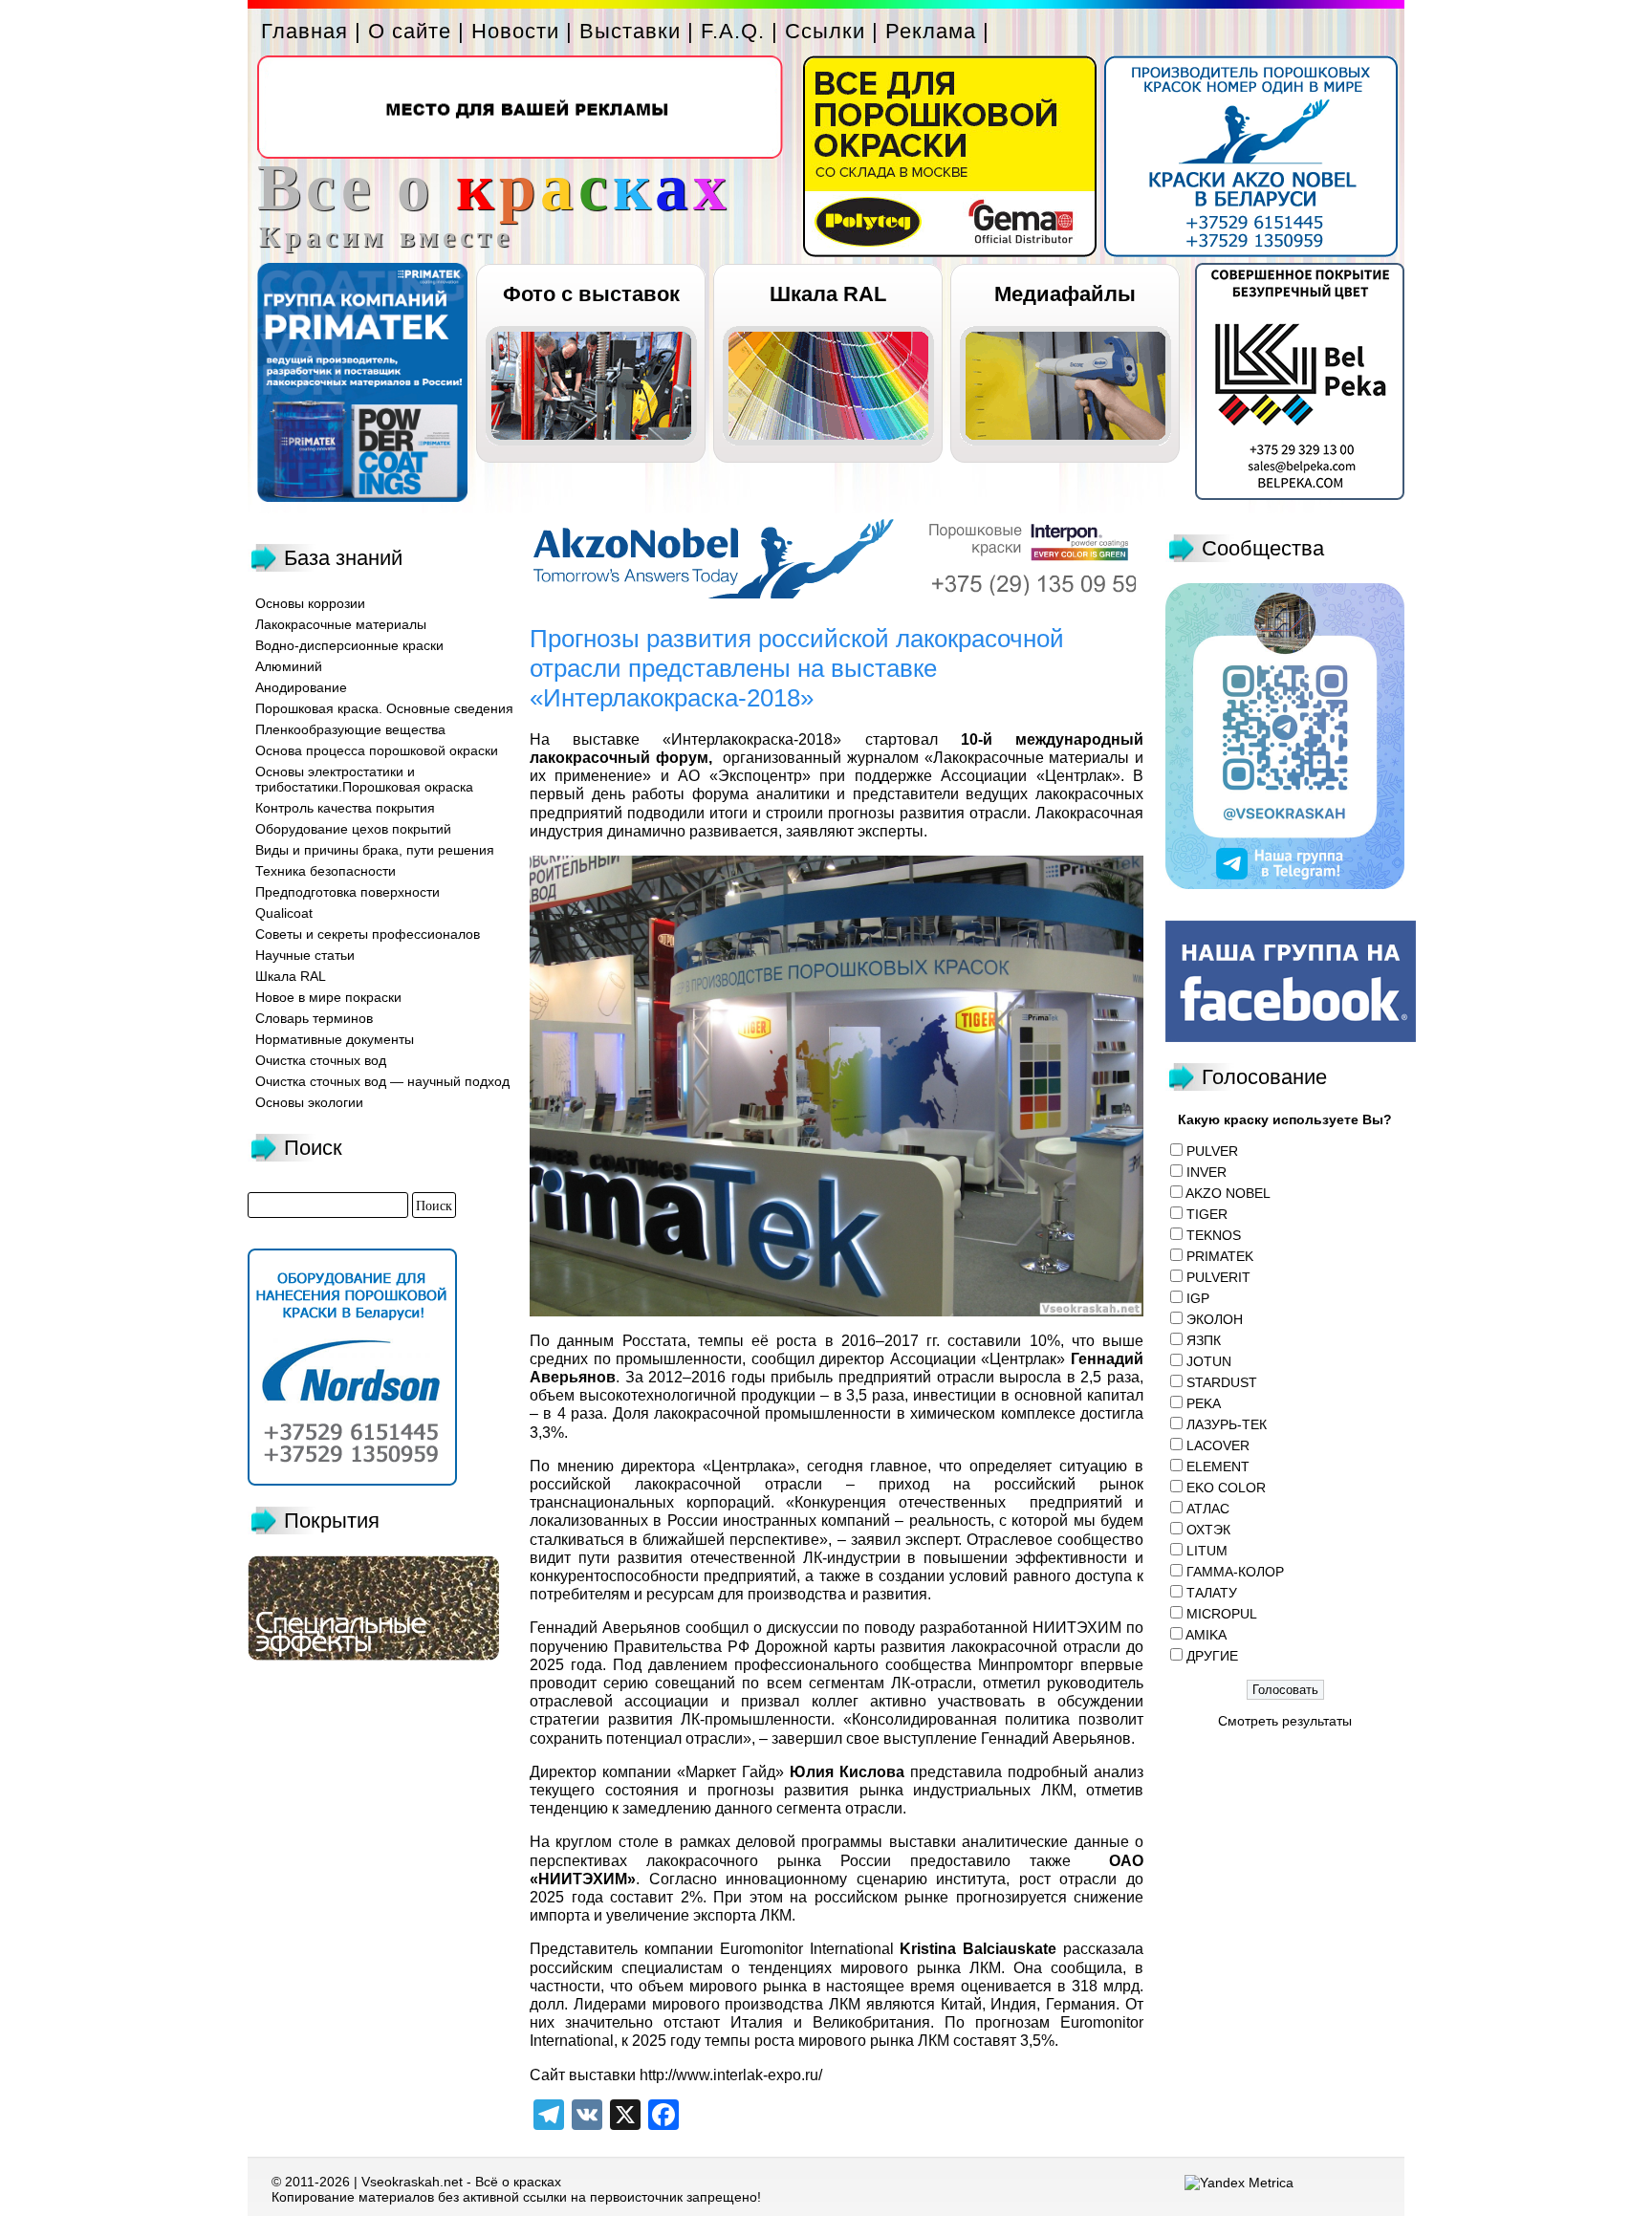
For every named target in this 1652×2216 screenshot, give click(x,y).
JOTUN (1209, 1361)
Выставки (630, 31)
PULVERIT (1218, 1277)
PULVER (1212, 1151)
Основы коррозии (310, 603)
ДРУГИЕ (1212, 1656)
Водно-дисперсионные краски (349, 645)
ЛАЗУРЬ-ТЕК (1227, 1424)
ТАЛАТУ (1212, 1593)
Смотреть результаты (1285, 1721)
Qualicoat (284, 913)
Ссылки (825, 31)
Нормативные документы (335, 1039)
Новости (515, 31)
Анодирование (301, 687)
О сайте (410, 31)
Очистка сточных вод (321, 1060)
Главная (304, 31)
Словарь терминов (314, 1018)
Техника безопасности (326, 871)
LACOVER (1218, 1445)
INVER (1206, 1172)
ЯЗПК (1204, 1340)
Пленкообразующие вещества (350, 729)
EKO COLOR (1226, 1488)
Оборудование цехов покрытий (353, 829)
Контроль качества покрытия (345, 808)
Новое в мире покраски (328, 997)
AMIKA (1206, 1635)
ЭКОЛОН (1215, 1319)
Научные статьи (305, 955)
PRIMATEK (1220, 1256)
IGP (1198, 1298)
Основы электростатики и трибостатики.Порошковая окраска (364, 779)
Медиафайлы (1065, 294)
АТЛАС (1208, 1509)
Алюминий (289, 666)
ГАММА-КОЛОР (1235, 1572)
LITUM (1207, 1551)
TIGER (1207, 1214)
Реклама (931, 31)
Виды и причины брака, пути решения (375, 850)
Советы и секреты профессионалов (368, 934)
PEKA (1204, 1403)
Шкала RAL (828, 294)
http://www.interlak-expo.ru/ (731, 2075)
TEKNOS (1214, 1235)
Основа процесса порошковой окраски (377, 750)
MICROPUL (1222, 1614)
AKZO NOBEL (1228, 1193)
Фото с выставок (591, 294)
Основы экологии (309, 1102)
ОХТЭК (1208, 1530)
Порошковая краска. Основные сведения (384, 708)
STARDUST (1222, 1382)
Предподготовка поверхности (348, 892)
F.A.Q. (733, 31)
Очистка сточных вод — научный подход (382, 1081)
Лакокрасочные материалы (341, 624)
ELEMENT (1218, 1466)
